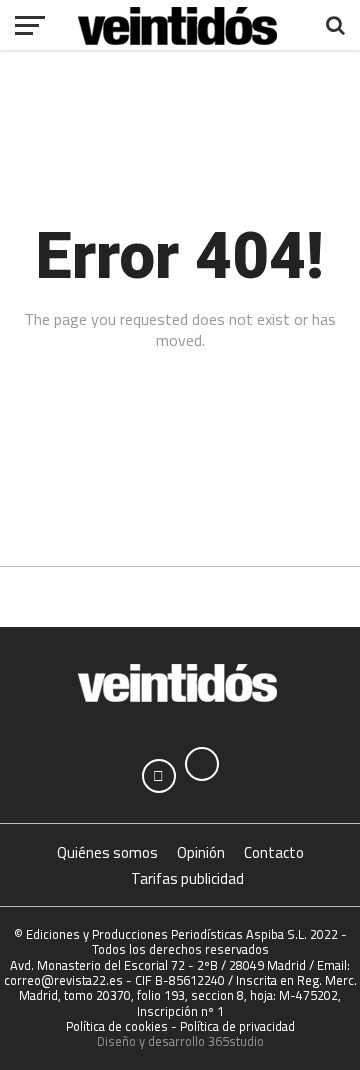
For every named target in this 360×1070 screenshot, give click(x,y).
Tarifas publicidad (187, 878)
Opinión (201, 852)
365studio (236, 1041)
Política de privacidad (237, 1026)
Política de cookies (117, 1026)
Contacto (274, 852)
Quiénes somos (107, 852)
